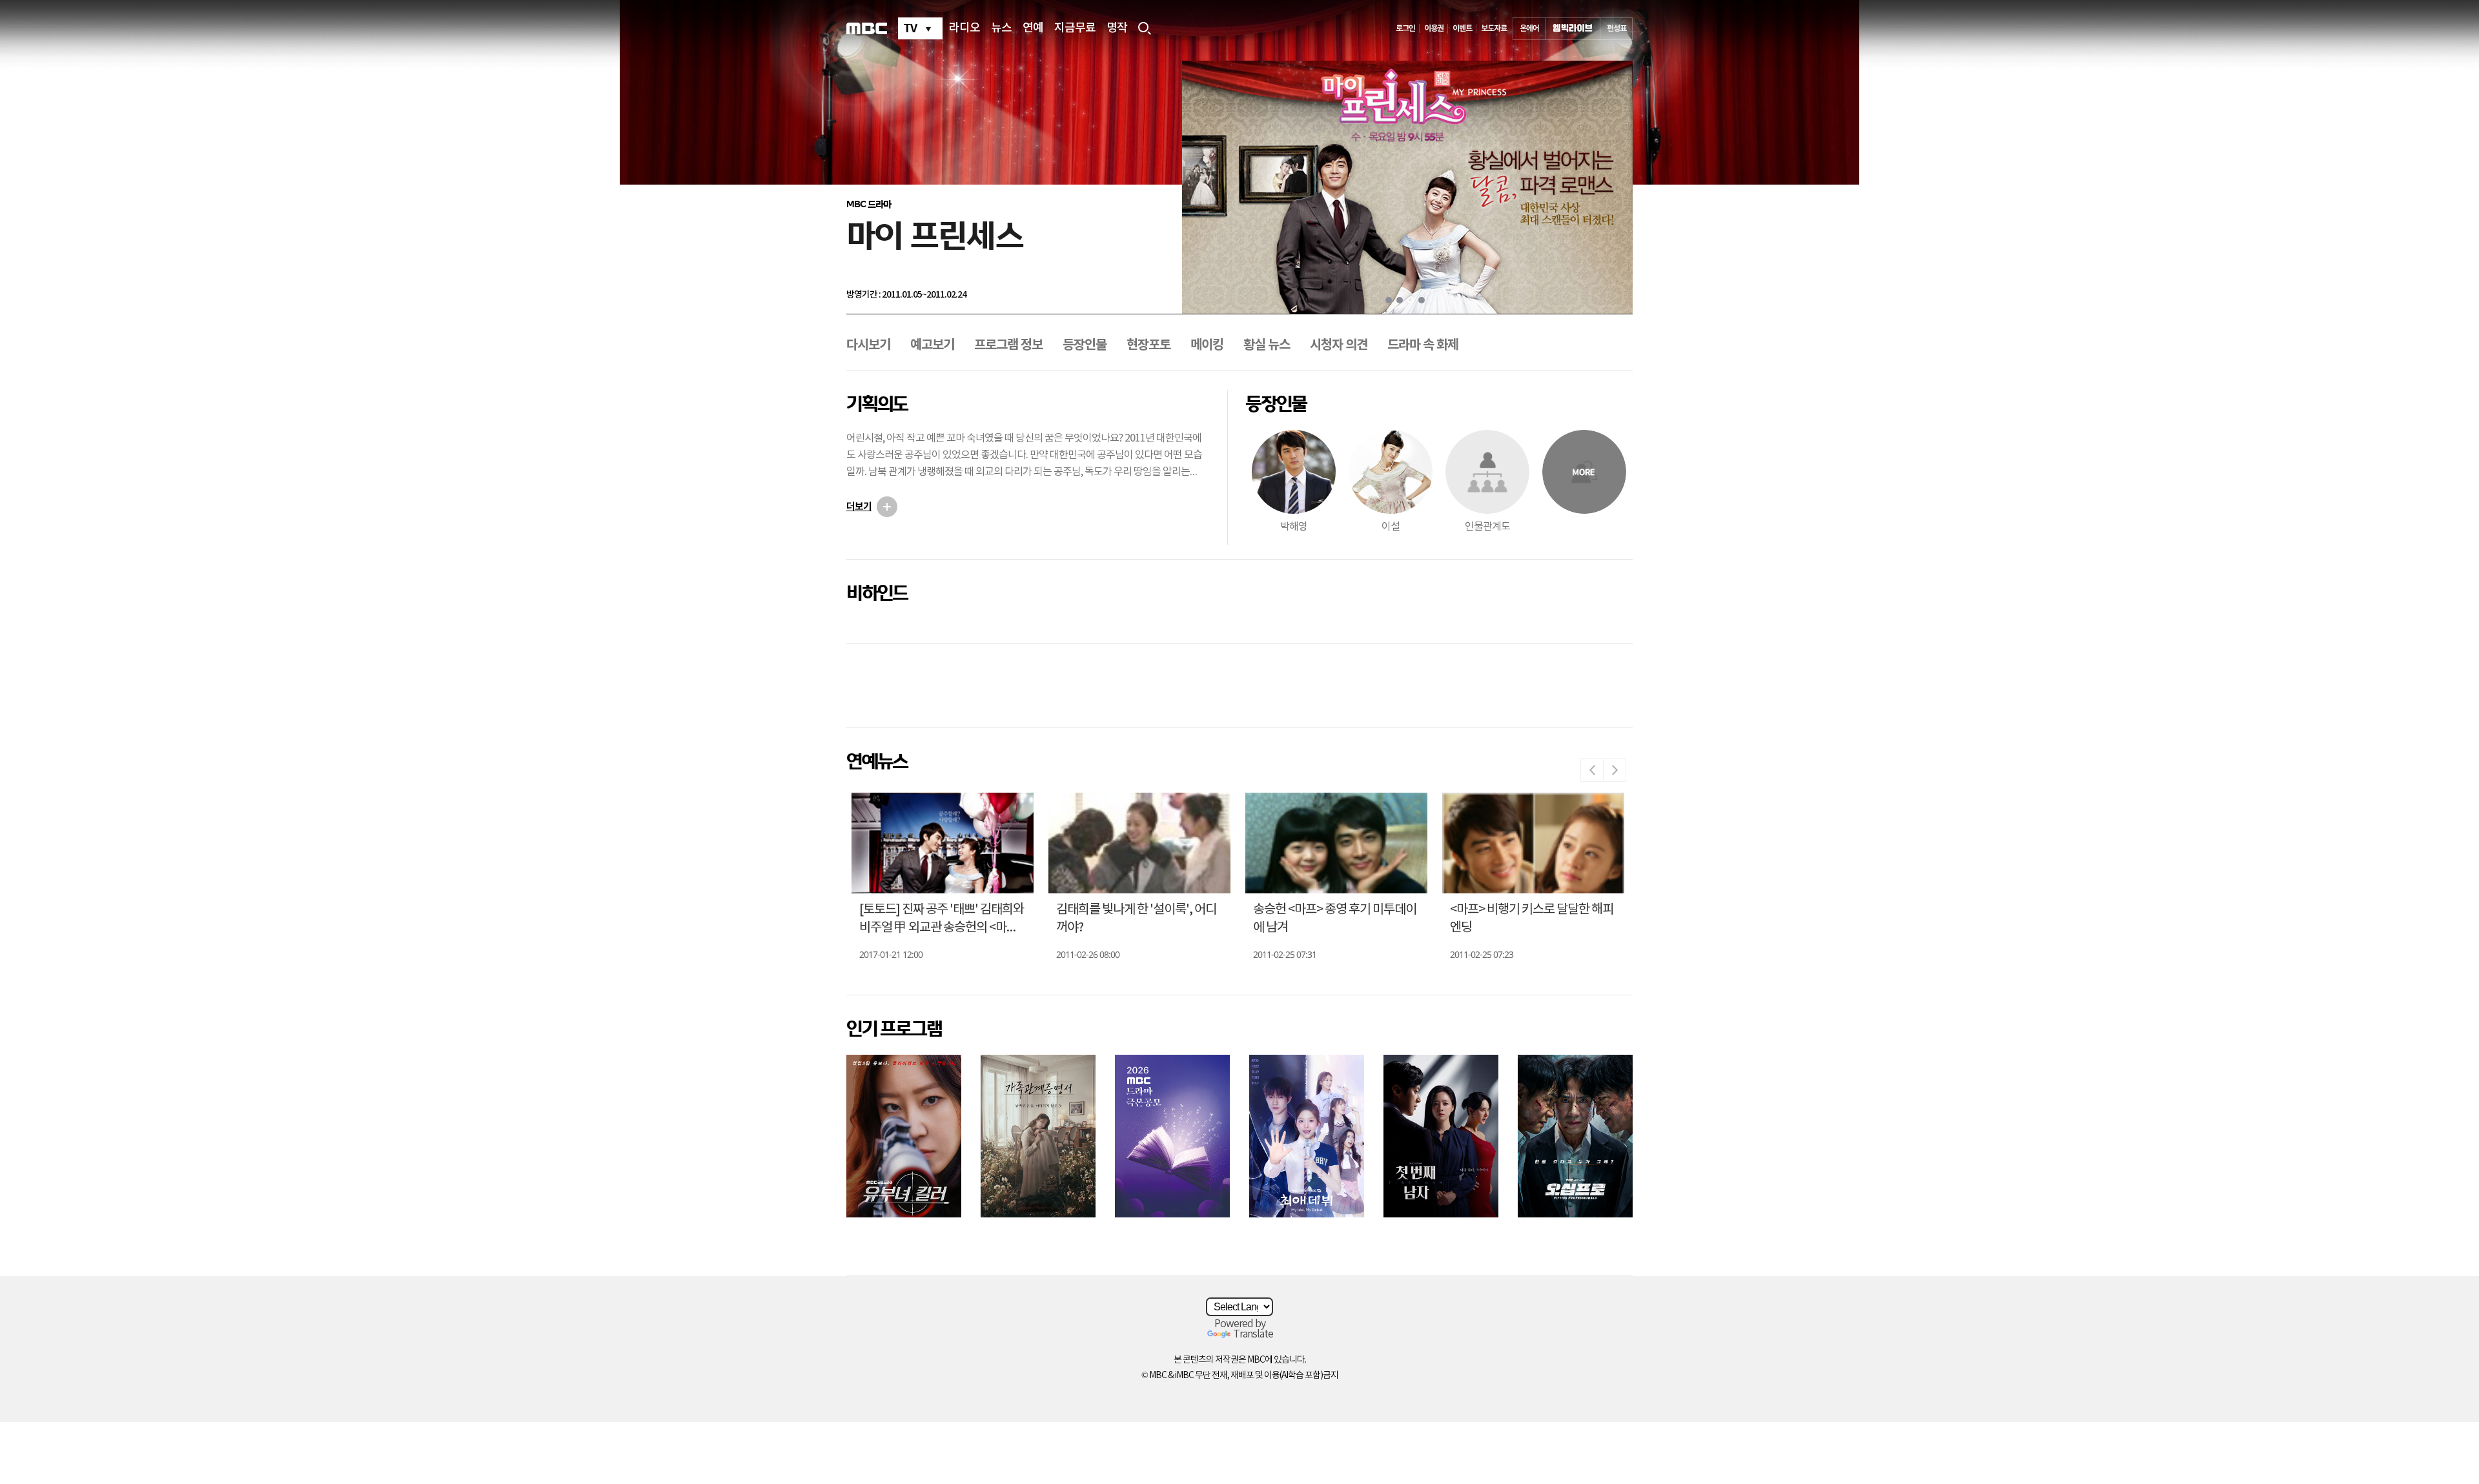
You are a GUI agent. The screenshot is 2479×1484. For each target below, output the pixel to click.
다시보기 (868, 345)
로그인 (1405, 28)
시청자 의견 (1339, 345)
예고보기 (932, 345)
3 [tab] (1411, 300)
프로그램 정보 (1008, 345)
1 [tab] (1389, 300)
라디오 (964, 28)
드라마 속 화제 (1423, 345)
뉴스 (1001, 28)
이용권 (1434, 28)
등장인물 (1085, 345)
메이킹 (1207, 345)
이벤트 (1462, 28)
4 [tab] (1422, 300)
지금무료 (1075, 28)
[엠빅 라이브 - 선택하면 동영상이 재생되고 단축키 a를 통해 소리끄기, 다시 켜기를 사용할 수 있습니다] (1573, 29)
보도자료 (1494, 28)
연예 (1033, 28)
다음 (1615, 770)
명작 (1117, 28)
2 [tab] (1400, 300)
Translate (1253, 1334)
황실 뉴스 (1267, 345)
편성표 (1617, 28)
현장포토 (1148, 345)
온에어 (1529, 28)
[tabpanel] (1407, 187)
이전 (1592, 770)
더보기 (859, 507)
